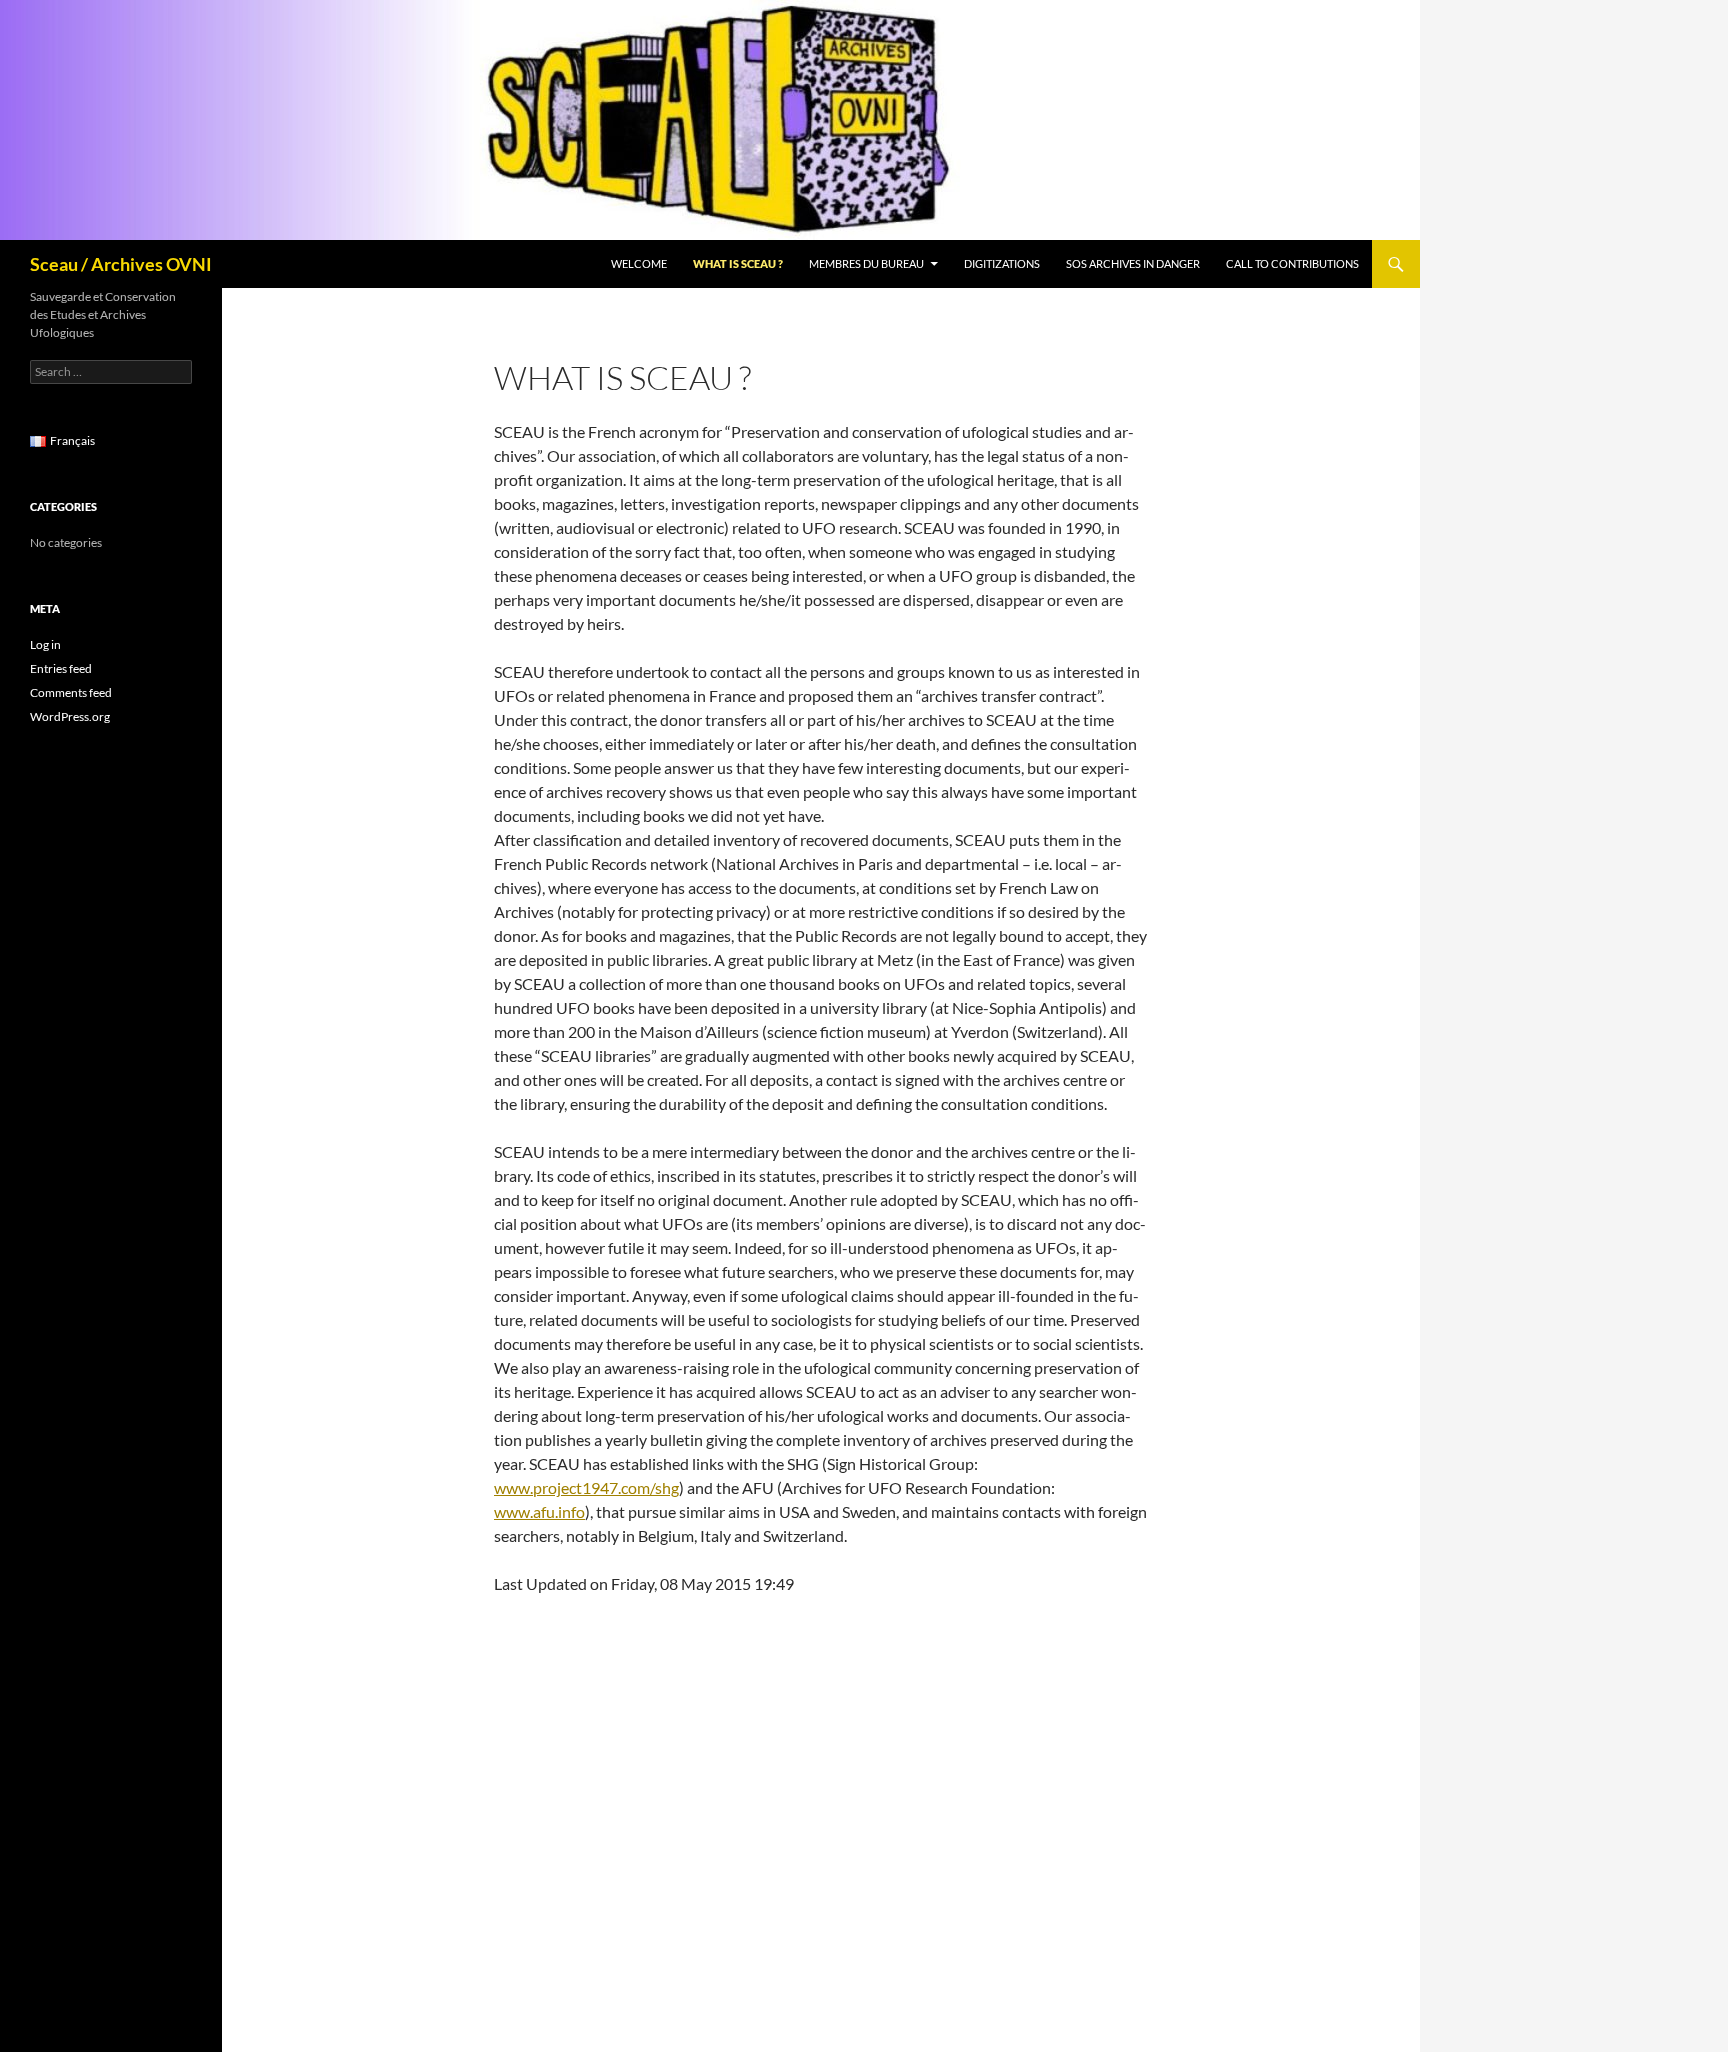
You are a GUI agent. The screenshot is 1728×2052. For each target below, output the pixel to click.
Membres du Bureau (866, 263)
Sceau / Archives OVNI (121, 264)
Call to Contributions (1292, 263)
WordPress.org (70, 716)
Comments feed (71, 692)
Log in (45, 644)
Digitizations (1002, 263)
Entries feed (61, 668)
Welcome (639, 263)
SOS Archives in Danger (1133, 263)
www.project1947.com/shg (586, 1487)
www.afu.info (539, 1511)
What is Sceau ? (738, 263)
